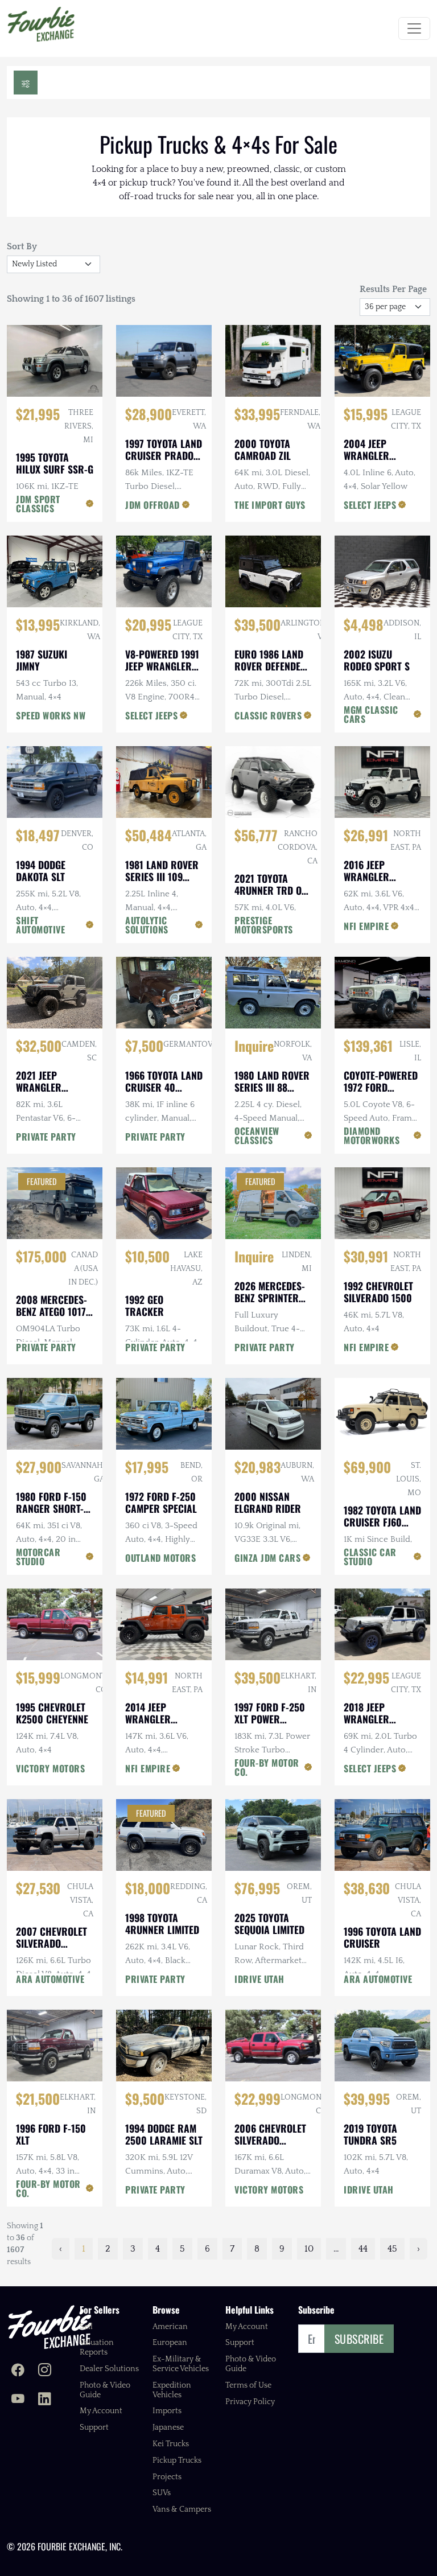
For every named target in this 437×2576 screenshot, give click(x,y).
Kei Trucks (171, 2444)
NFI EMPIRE (366, 926)
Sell (86, 2327)
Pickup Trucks (177, 2460)
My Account (101, 2411)
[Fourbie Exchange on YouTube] (18, 2400)
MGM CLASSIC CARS (371, 714)
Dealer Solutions (109, 2369)
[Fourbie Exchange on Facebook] (18, 2371)
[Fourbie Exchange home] (50, 2327)
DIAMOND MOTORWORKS (372, 1135)
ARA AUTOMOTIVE (50, 1979)
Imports (167, 2411)
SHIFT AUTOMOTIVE (40, 925)
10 (309, 2249)
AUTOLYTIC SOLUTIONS (147, 925)
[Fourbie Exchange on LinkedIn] (45, 2400)
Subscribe (359, 2339)
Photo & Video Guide (105, 2390)
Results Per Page (393, 289)
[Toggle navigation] (414, 28)
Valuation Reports (97, 2347)
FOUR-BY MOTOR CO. (267, 1767)
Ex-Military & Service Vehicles (181, 2364)
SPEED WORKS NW (51, 715)
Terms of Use (248, 2385)
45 (392, 2249)
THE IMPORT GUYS (270, 505)
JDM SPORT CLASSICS (38, 504)
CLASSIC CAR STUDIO (370, 1557)
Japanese (168, 2427)
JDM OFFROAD (152, 505)
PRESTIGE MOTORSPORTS (264, 925)
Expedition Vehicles (172, 2390)
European (170, 2343)
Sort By (22, 246)
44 (363, 2249)
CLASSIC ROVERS (268, 715)
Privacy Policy (250, 2402)
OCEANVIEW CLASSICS (257, 1135)
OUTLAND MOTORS (160, 1558)
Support (94, 2427)
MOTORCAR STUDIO (38, 1557)
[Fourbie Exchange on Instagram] (45, 2371)
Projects (167, 2477)
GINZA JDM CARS (267, 1558)
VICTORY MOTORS (50, 1768)
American (170, 2327)
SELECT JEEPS (370, 505)
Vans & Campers (182, 2509)
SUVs (162, 2493)
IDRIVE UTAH (259, 1979)
